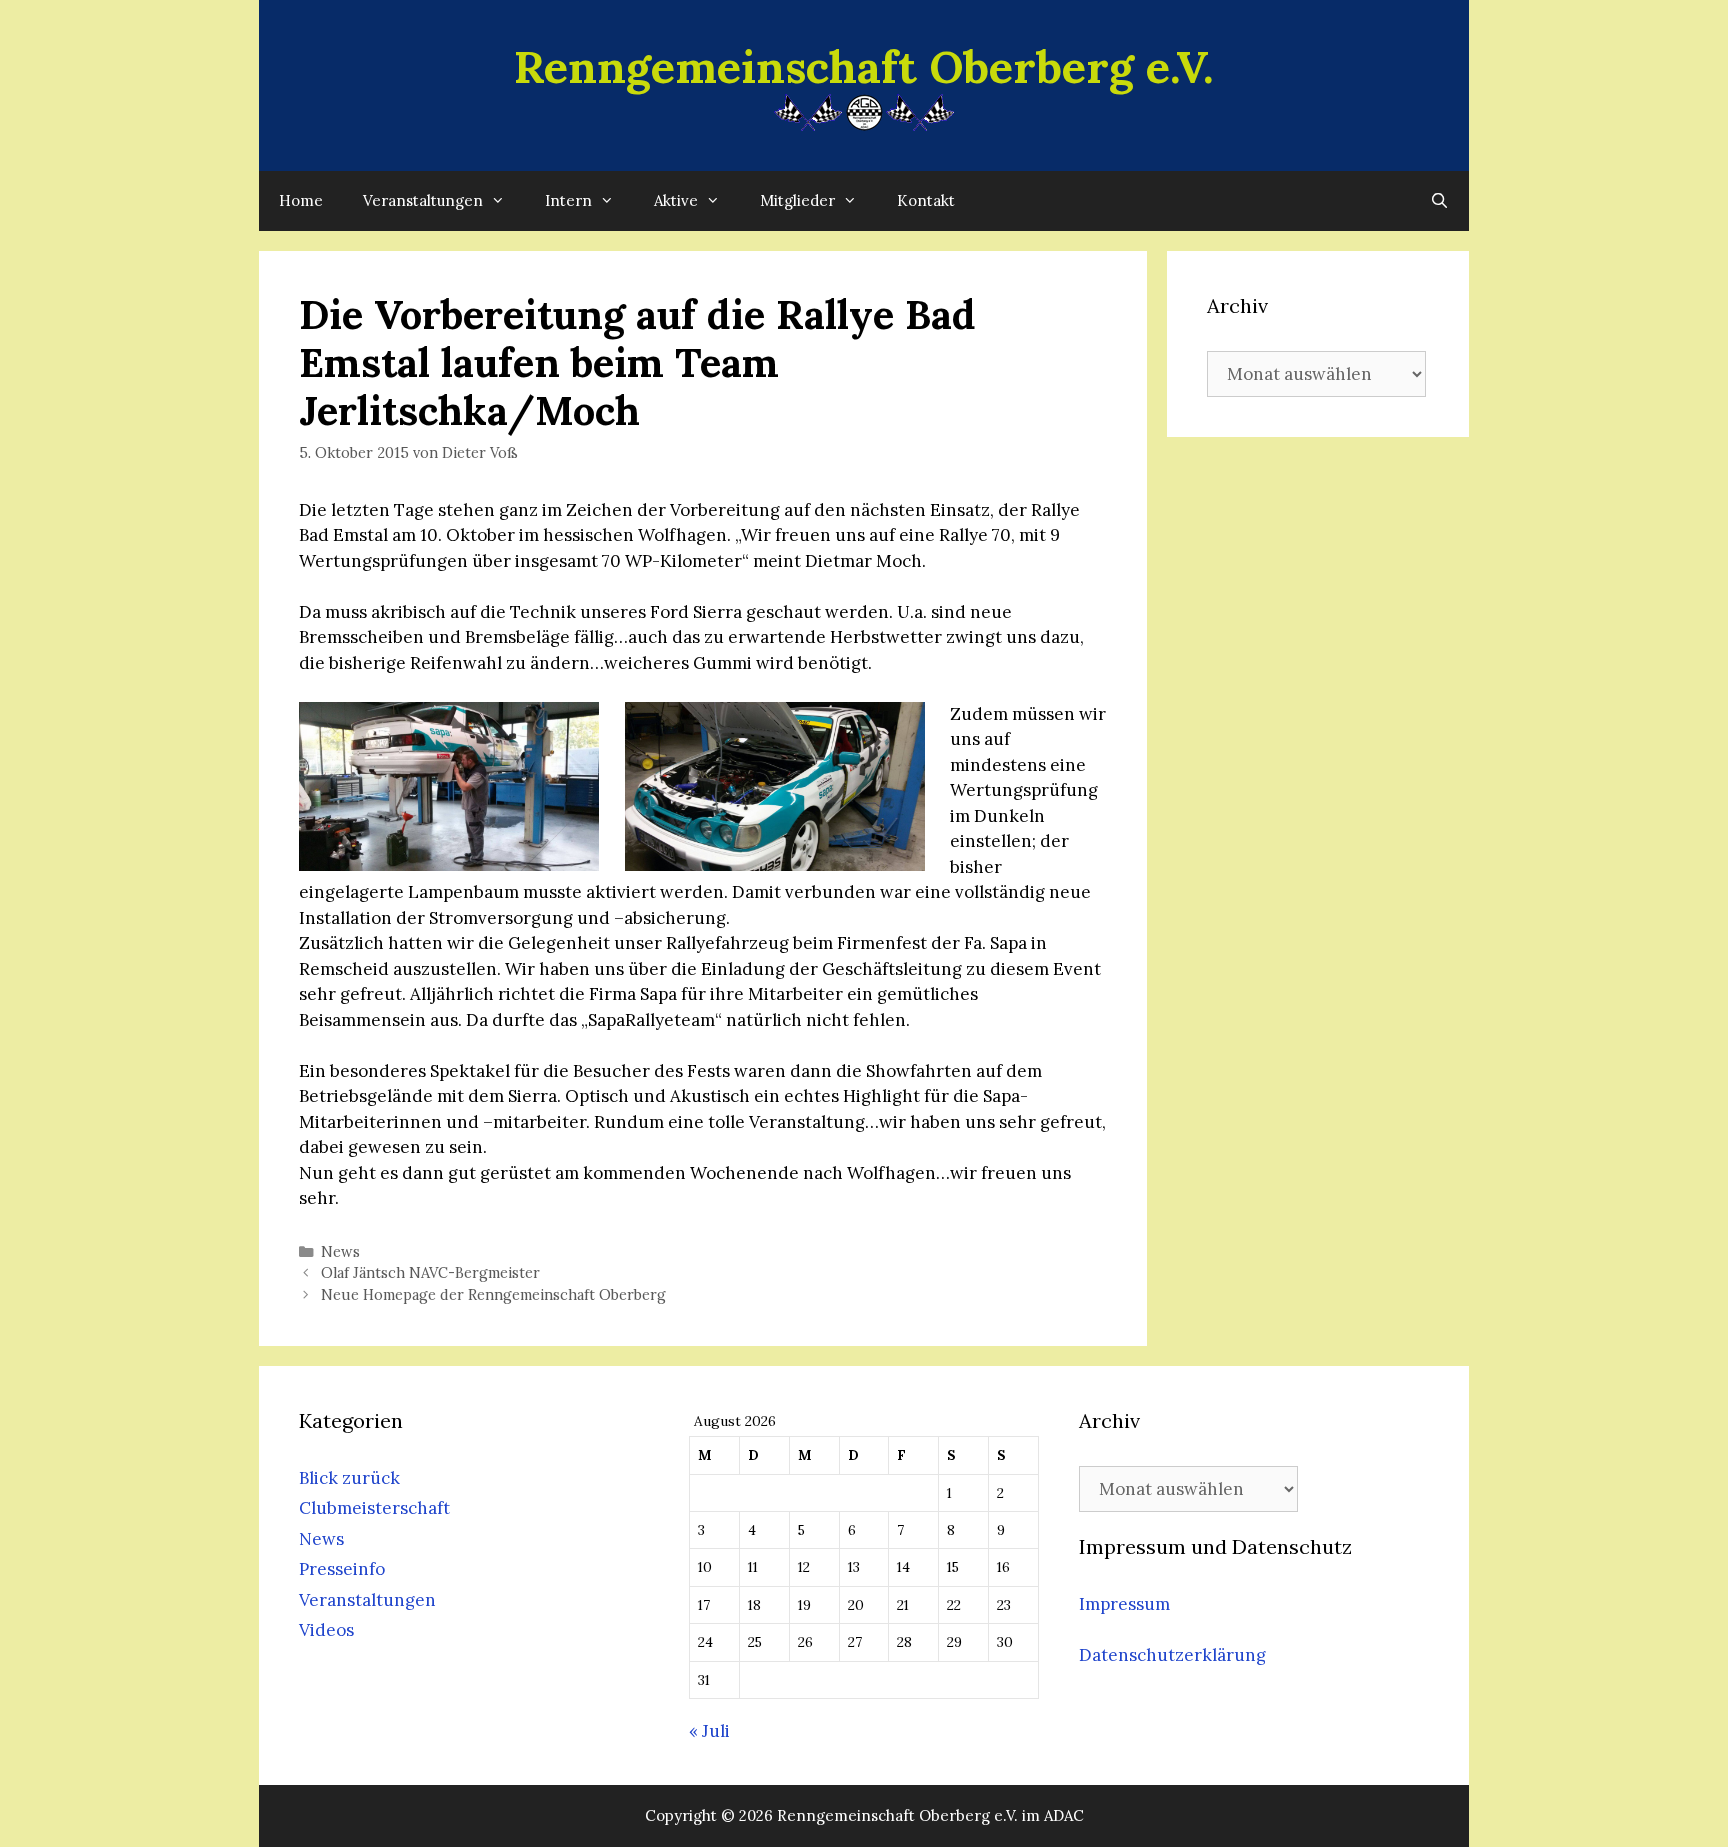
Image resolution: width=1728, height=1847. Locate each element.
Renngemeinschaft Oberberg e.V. (864, 66)
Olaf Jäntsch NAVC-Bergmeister (430, 1272)
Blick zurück (349, 1478)
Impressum (1124, 1604)
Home (301, 200)
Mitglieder (797, 200)
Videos (326, 1630)
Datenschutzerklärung (1172, 1655)
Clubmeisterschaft (374, 1508)
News (340, 1251)
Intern (568, 200)
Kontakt (926, 200)
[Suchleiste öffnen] (1439, 201)
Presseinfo (342, 1569)
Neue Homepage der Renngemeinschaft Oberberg (493, 1294)
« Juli (709, 1731)
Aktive (676, 200)
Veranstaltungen (423, 200)
